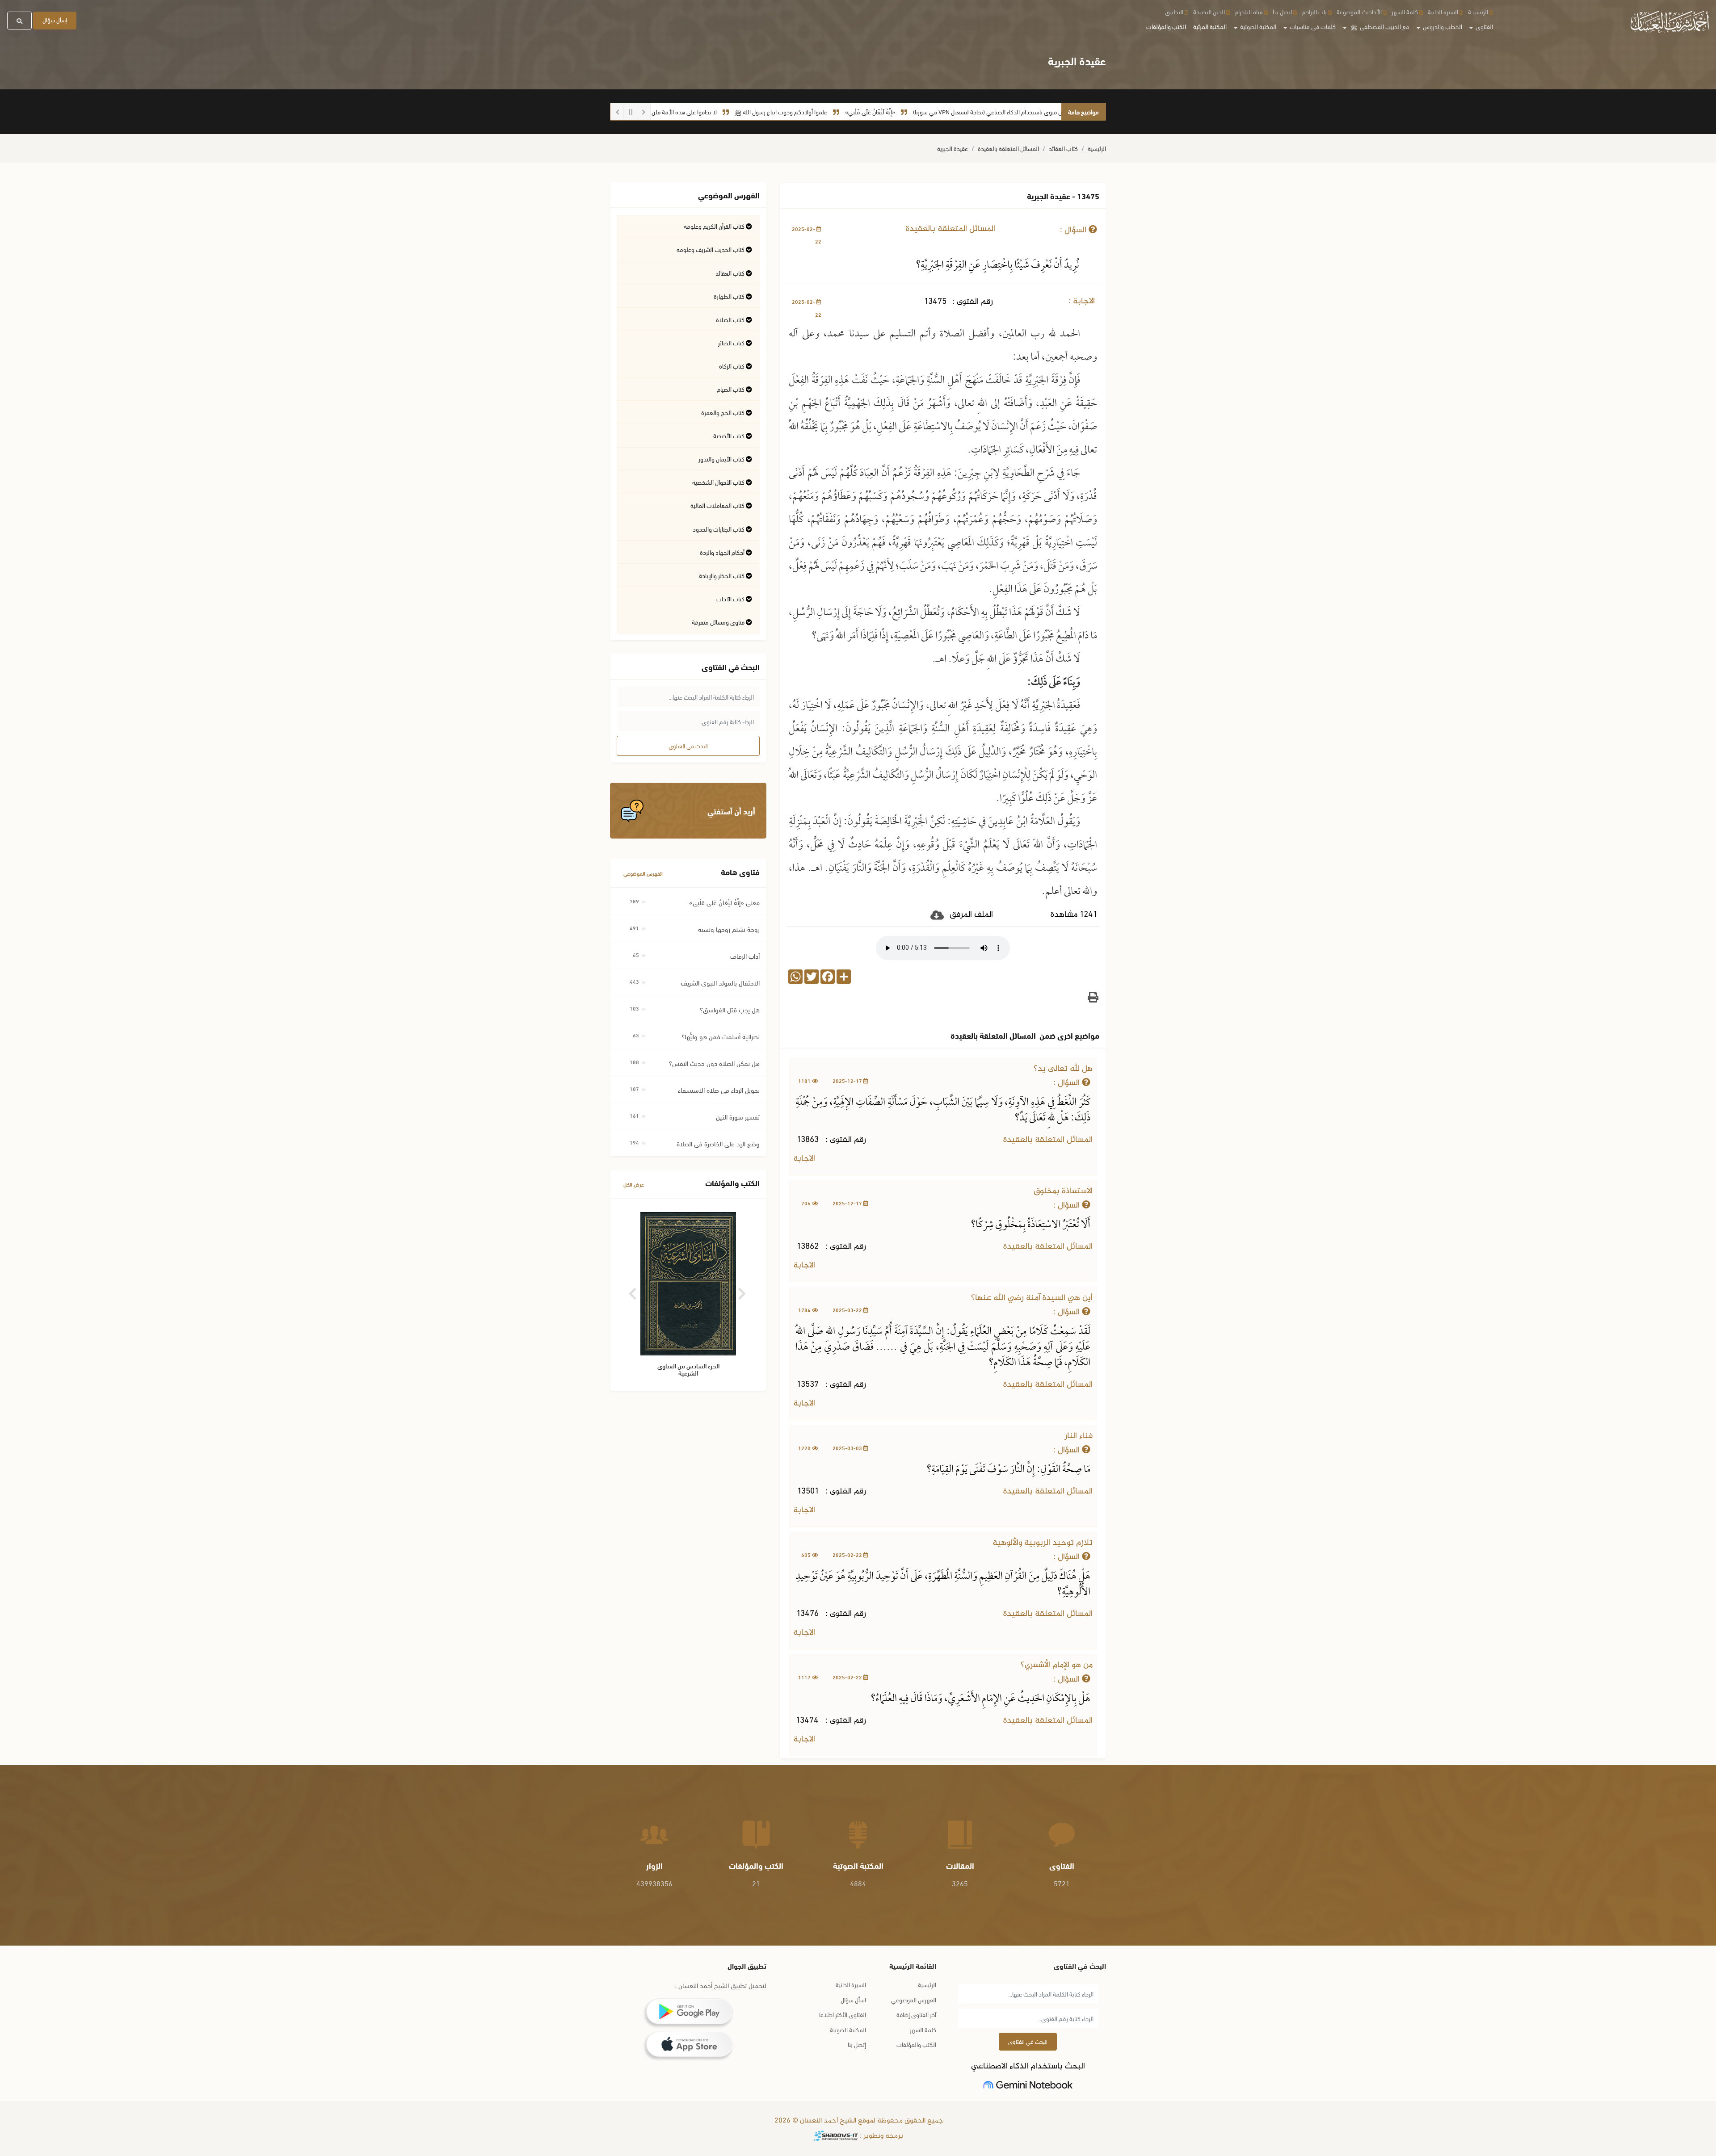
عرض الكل (634, 1184)
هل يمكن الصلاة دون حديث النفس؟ (714, 1063)
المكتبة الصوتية (848, 2029)
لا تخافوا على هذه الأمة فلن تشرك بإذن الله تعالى (745, 111)
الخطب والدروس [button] (1442, 26)
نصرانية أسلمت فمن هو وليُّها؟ (721, 1036)
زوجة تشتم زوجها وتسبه (729, 929)
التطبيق (1174, 11)
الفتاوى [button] (1484, 26)
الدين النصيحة (1209, 11)
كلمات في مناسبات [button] (1312, 26)
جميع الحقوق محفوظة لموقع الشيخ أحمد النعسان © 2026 (858, 2121)
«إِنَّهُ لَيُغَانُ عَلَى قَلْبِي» (956, 111)
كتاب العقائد (1063, 148)
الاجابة (805, 1159)
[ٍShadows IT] (836, 2136)
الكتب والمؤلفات (1166, 26)
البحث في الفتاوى (688, 746)
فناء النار (1079, 1436)
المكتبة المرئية (1210, 26)
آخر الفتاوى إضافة (916, 2014)
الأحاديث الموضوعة (1359, 11)
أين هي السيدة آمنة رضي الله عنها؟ (1032, 1298)
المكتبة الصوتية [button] (1258, 26)
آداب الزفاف (745, 956)
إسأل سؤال (55, 20)
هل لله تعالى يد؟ (1063, 1069)
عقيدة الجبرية (953, 148)
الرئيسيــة (1478, 11)
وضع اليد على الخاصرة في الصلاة (718, 1143)
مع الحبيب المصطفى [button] (1380, 26)
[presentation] (633, 1290)
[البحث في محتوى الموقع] (19, 21)
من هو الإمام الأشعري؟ (1057, 1665)
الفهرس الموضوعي (643, 873)
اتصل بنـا (1282, 11)
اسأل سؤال (853, 1999)
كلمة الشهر (1405, 11)
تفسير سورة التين (738, 1116)
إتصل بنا (857, 2044)
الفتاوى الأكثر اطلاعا (843, 2014)
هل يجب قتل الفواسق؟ (730, 1009)
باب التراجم (1314, 11)
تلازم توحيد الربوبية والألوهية (1043, 1543)
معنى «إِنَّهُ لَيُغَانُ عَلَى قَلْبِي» (724, 902)
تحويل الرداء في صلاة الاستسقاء (719, 1090)
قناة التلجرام (1249, 11)
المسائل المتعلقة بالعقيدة (1008, 148)
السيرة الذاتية (1443, 11)
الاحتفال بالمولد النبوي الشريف (720, 982)
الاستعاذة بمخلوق (1063, 1191)
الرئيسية (1097, 148)
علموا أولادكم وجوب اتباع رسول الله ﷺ (867, 111)
